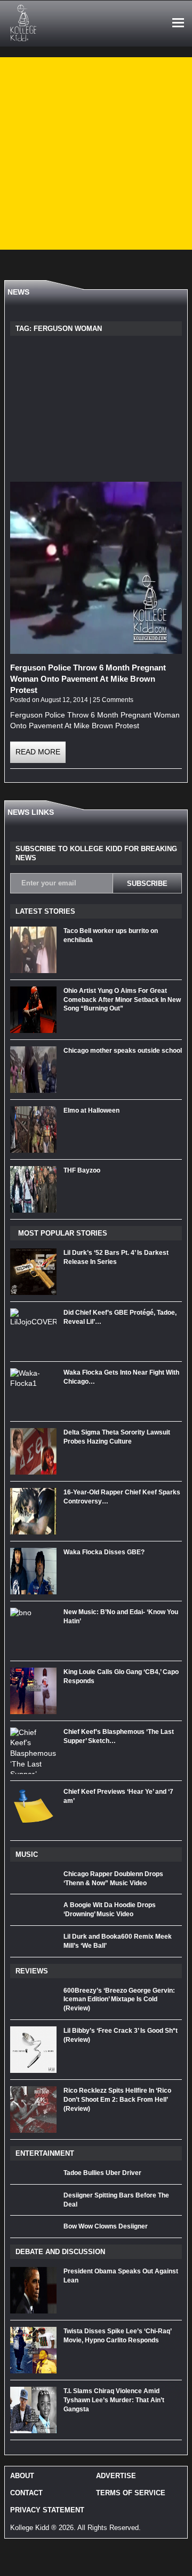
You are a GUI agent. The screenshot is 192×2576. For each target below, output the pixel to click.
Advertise (116, 2476)
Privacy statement (47, 2510)
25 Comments (113, 700)
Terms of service (131, 2493)
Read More (38, 752)
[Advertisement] (96, 153)
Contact (26, 2493)
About (22, 2476)
